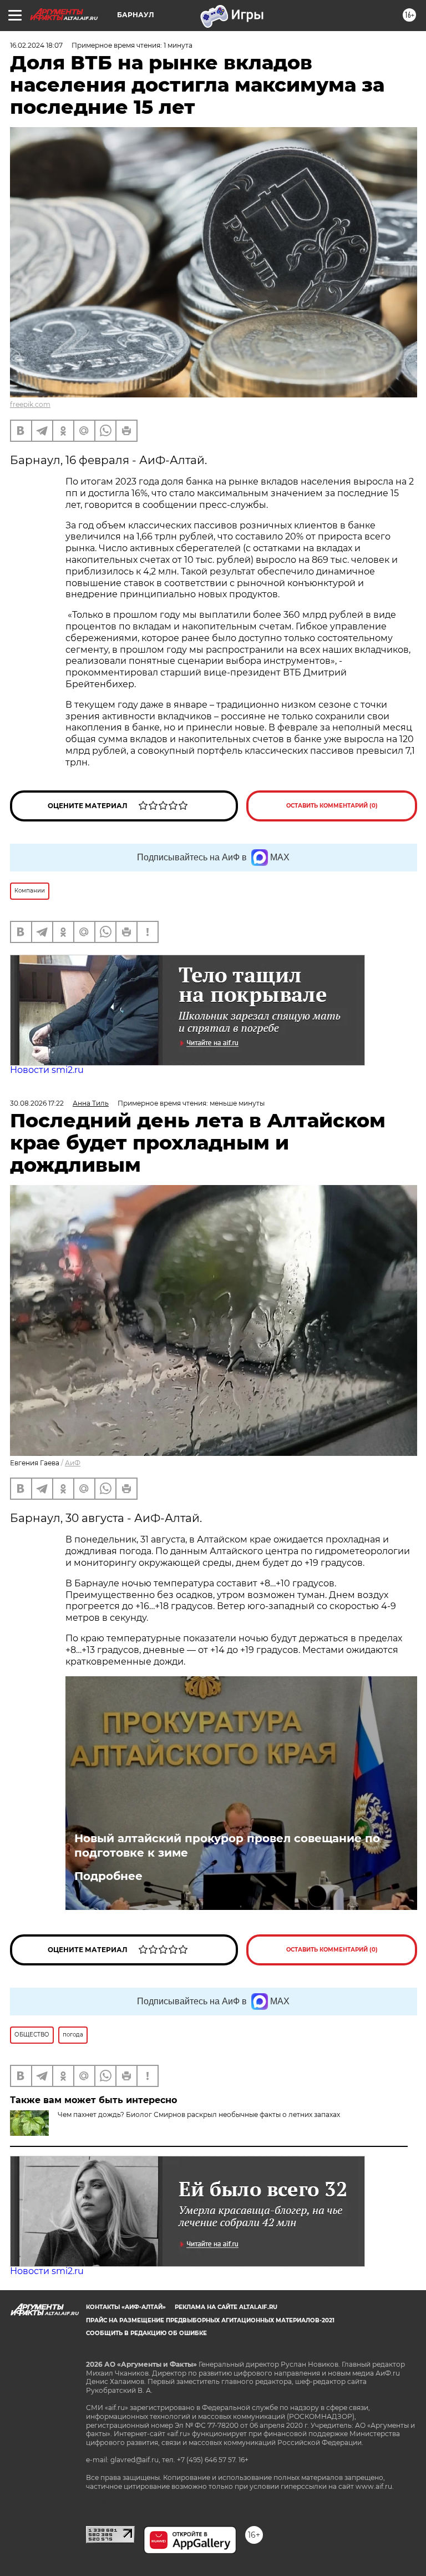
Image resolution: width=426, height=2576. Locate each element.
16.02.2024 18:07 (36, 45)
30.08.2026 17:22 (37, 1103)
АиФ (73, 1463)
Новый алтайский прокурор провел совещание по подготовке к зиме (227, 1846)
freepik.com (30, 404)
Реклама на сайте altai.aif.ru (226, 2307)
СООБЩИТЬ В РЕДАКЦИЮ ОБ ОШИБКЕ (146, 2333)
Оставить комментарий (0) (332, 806)
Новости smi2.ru (47, 1070)
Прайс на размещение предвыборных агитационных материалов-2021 (210, 2320)
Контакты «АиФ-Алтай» (126, 2307)
